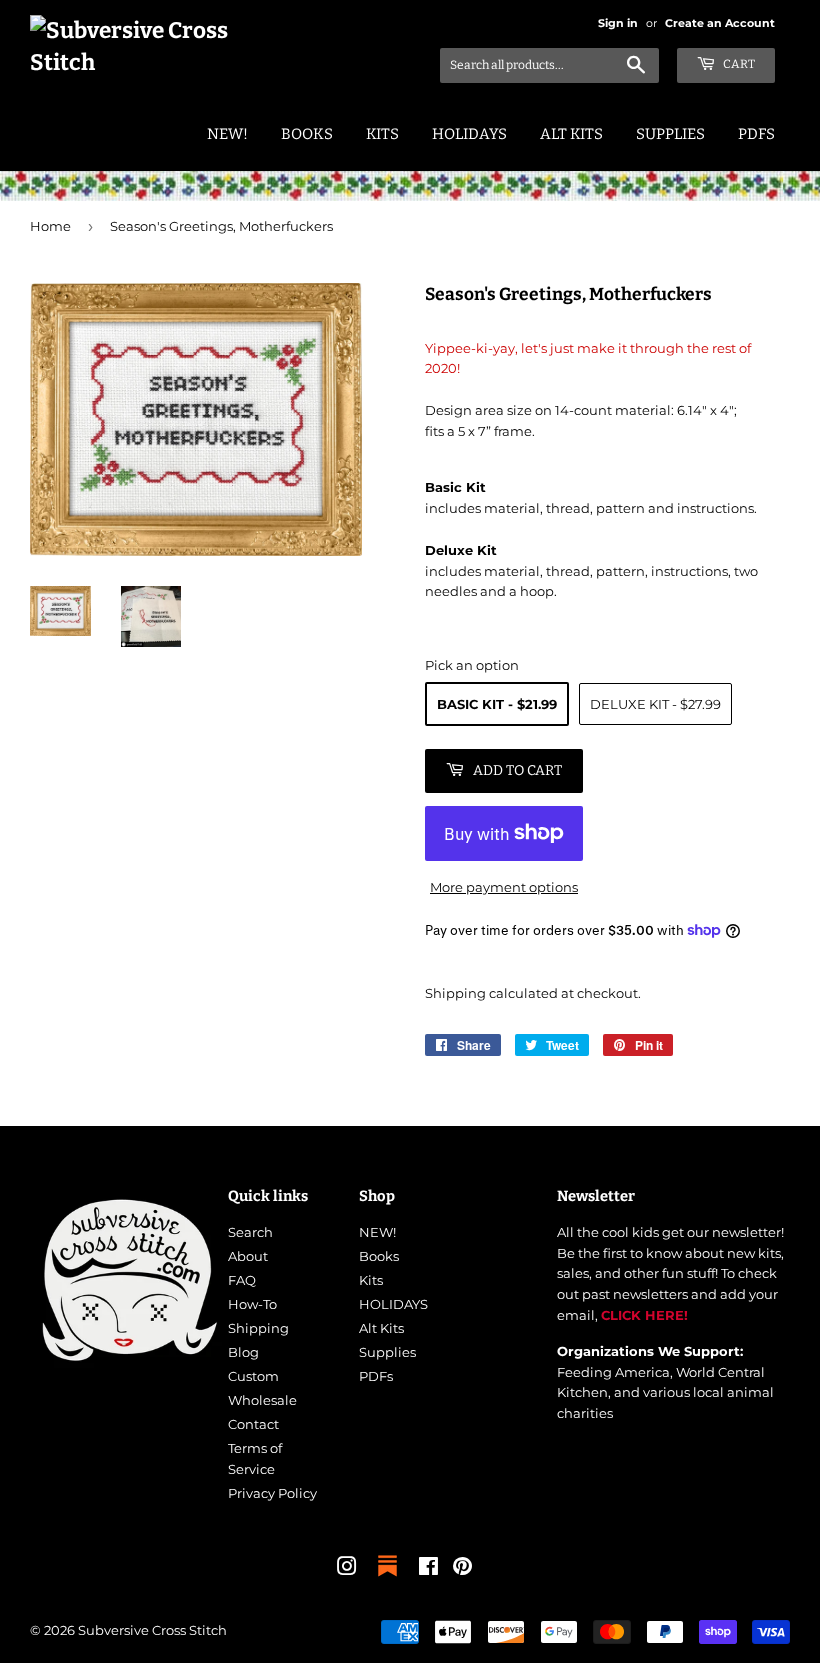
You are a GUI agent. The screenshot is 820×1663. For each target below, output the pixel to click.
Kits (382, 134)
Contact (253, 1424)
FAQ (242, 1280)
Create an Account (720, 23)
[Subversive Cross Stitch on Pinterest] (462, 1569)
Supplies (670, 134)
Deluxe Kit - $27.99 (655, 704)
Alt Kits (571, 134)
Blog (243, 1352)
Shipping (455, 993)
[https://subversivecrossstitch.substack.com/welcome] (387, 1578)
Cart (738, 64)
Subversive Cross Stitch (152, 1630)
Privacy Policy (272, 1493)
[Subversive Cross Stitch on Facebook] (428, 1569)
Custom (253, 1376)
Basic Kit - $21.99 (497, 704)
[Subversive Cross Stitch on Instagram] (347, 1569)
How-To (252, 1304)
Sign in (618, 23)
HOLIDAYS (469, 134)
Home (50, 226)
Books (307, 134)
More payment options (504, 887)
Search (250, 1232)
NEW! (227, 134)
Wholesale (262, 1400)
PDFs (756, 134)
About (248, 1256)
